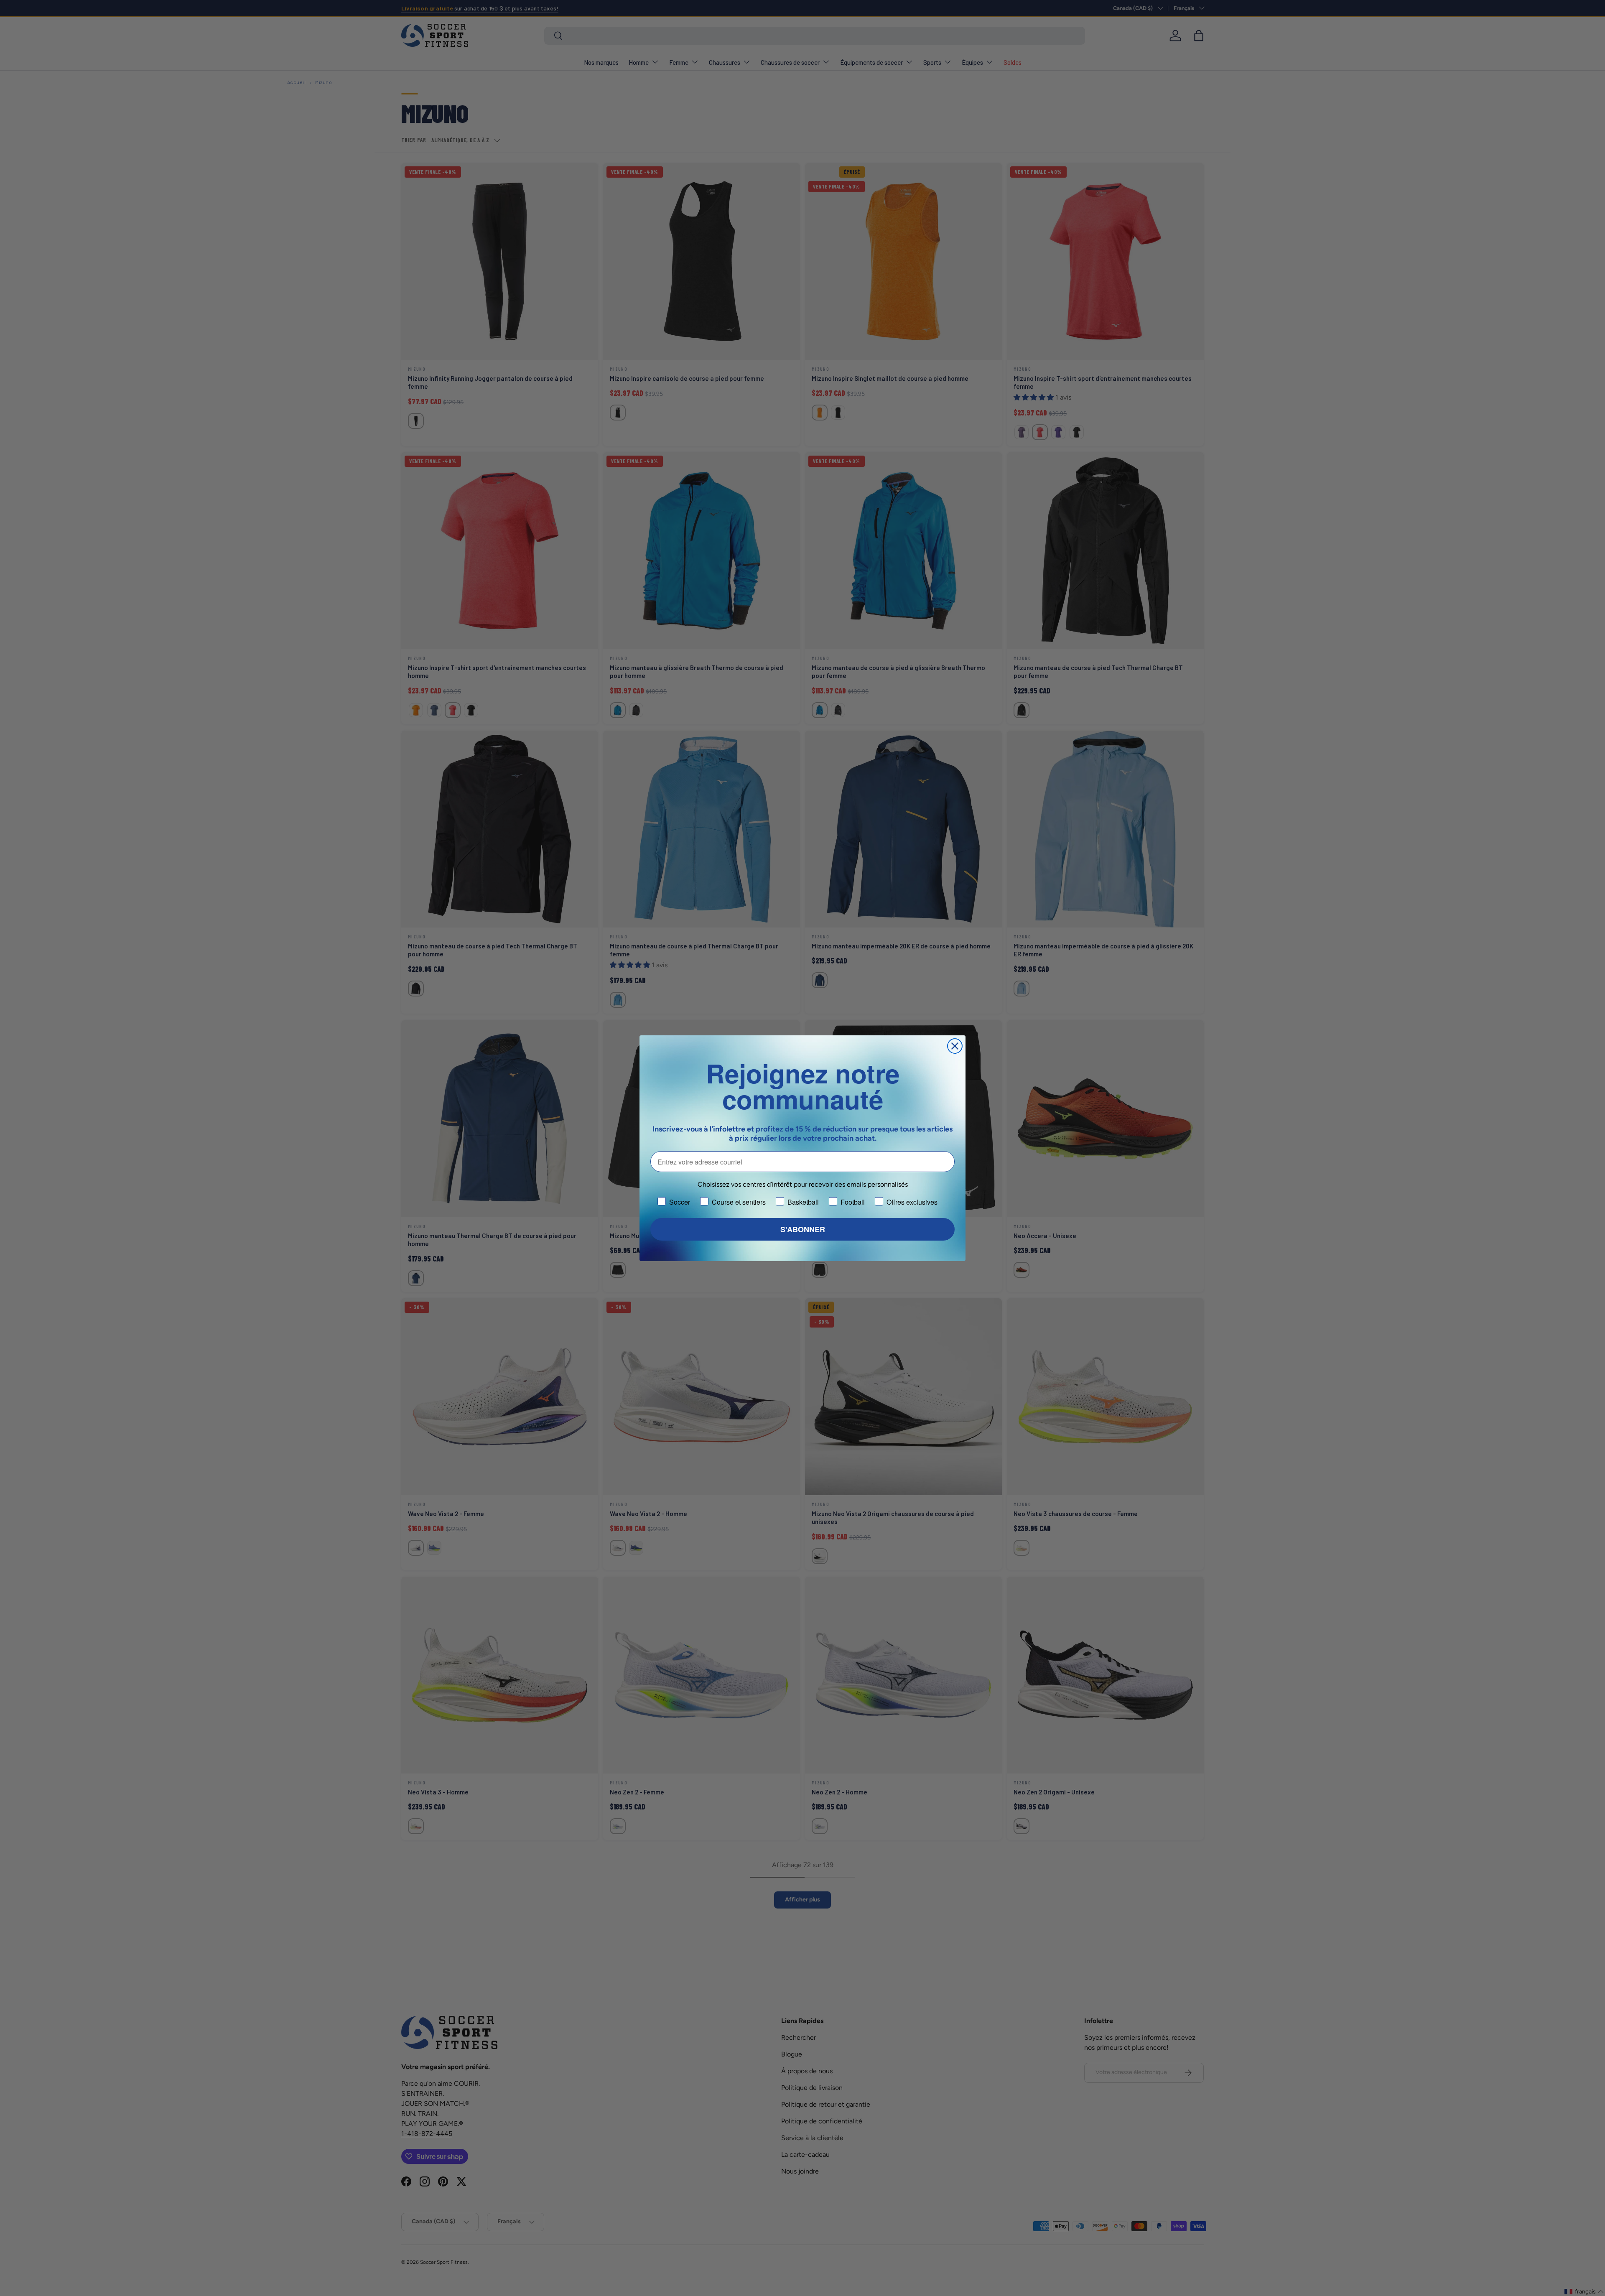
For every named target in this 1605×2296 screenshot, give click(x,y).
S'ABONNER (803, 1229)
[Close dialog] (955, 1046)
